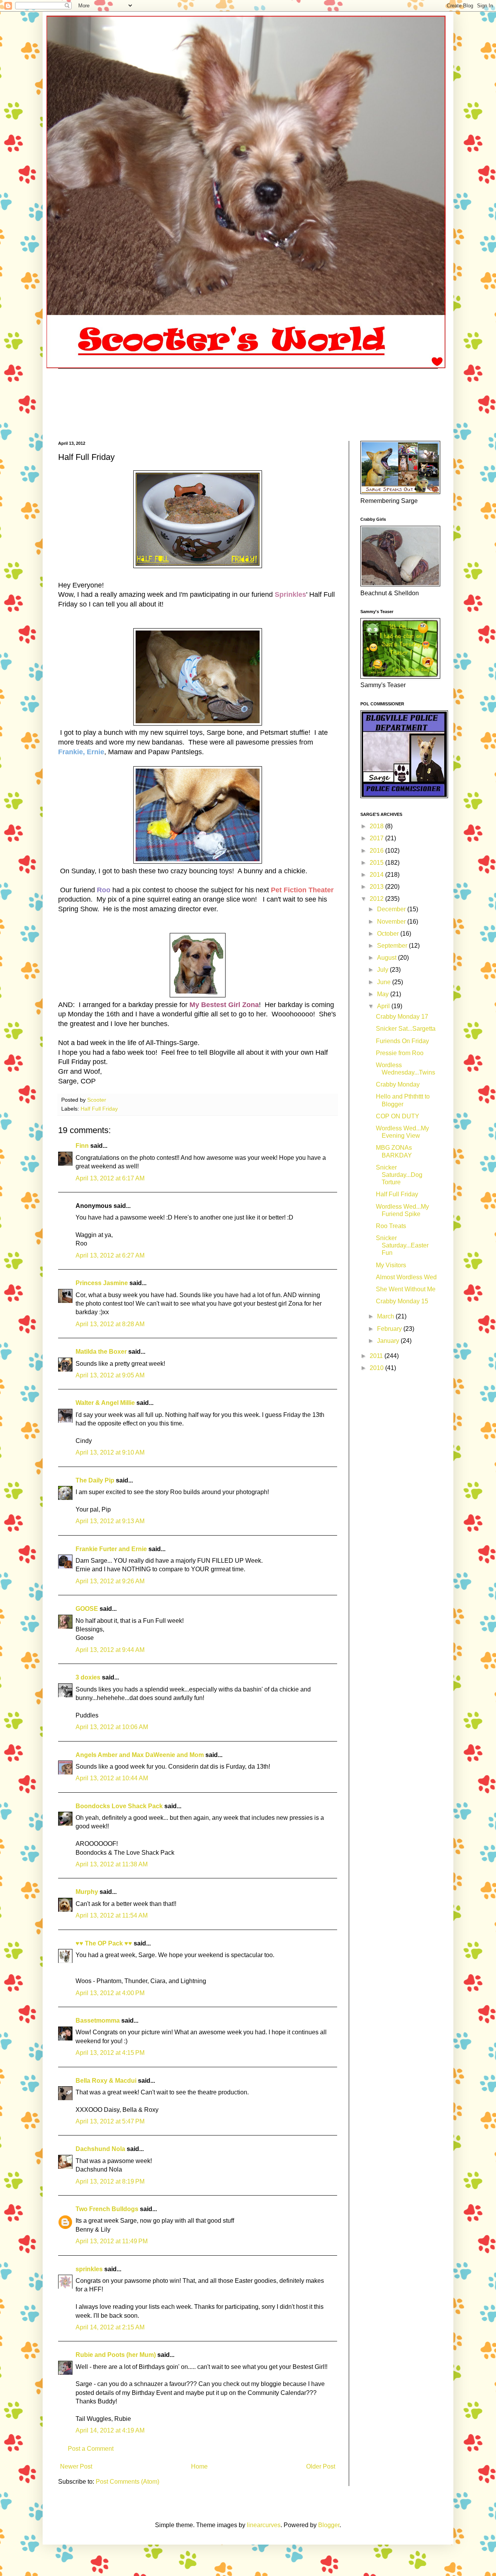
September (393, 946)
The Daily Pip (96, 1480)
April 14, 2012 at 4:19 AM (110, 2430)
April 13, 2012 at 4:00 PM (110, 1993)
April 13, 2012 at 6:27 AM (110, 1255)
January (389, 1341)
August (387, 958)
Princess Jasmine (102, 1283)
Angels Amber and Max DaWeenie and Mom (140, 1755)
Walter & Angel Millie (105, 1403)
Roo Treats (391, 1226)
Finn (82, 1146)
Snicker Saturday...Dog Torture (399, 1175)
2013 (377, 887)
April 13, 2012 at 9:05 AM (110, 1375)
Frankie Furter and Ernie (111, 1549)
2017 (377, 838)
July (383, 970)
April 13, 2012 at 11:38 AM (112, 1864)
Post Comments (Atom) (127, 2482)
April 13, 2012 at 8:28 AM (110, 1324)
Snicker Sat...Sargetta (406, 1029)
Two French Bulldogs (107, 2209)
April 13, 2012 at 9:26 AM (110, 1581)
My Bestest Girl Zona (224, 1005)
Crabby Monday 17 (402, 1017)
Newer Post (76, 2466)
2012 (377, 899)
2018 (377, 826)
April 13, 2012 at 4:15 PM (110, 2053)
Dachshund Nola (100, 2149)
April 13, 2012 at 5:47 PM (110, 2121)
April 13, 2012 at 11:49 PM (112, 2241)
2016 (377, 851)
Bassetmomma (98, 2021)
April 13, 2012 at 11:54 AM (112, 1915)
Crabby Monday (398, 1084)
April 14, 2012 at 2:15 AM (110, 2327)
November (392, 922)
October (389, 934)
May (384, 994)
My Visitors (391, 1265)
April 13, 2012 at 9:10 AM (110, 1452)
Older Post (321, 2466)
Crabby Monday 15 (402, 1301)
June (385, 982)
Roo (104, 890)
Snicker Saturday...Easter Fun (402, 1245)
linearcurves (264, 2525)
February (390, 1329)
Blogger (329, 2525)
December (392, 909)
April (384, 1006)
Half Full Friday (99, 1109)
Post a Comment (91, 2449)
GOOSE (87, 1609)
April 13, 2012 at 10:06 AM (112, 1727)
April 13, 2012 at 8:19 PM (110, 2181)
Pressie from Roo (400, 1053)
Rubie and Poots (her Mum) (116, 2355)
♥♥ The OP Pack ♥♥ (104, 1943)
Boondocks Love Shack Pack (119, 1806)
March (386, 1316)
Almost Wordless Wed (406, 1277)
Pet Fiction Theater (302, 890)
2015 (377, 863)
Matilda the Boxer (101, 1352)
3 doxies (88, 1677)
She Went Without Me (406, 1289)
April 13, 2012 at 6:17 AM (110, 1178)
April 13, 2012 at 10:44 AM (112, 1778)
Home (199, 2466)
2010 (377, 1368)
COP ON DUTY (398, 1116)
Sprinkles (290, 594)
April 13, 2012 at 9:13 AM (110, 1521)
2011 (377, 1356)
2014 (377, 875)
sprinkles (89, 2269)
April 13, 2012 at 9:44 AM (110, 1650)
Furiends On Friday (402, 1041)
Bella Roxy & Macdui (106, 2081)
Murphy (87, 1892)
